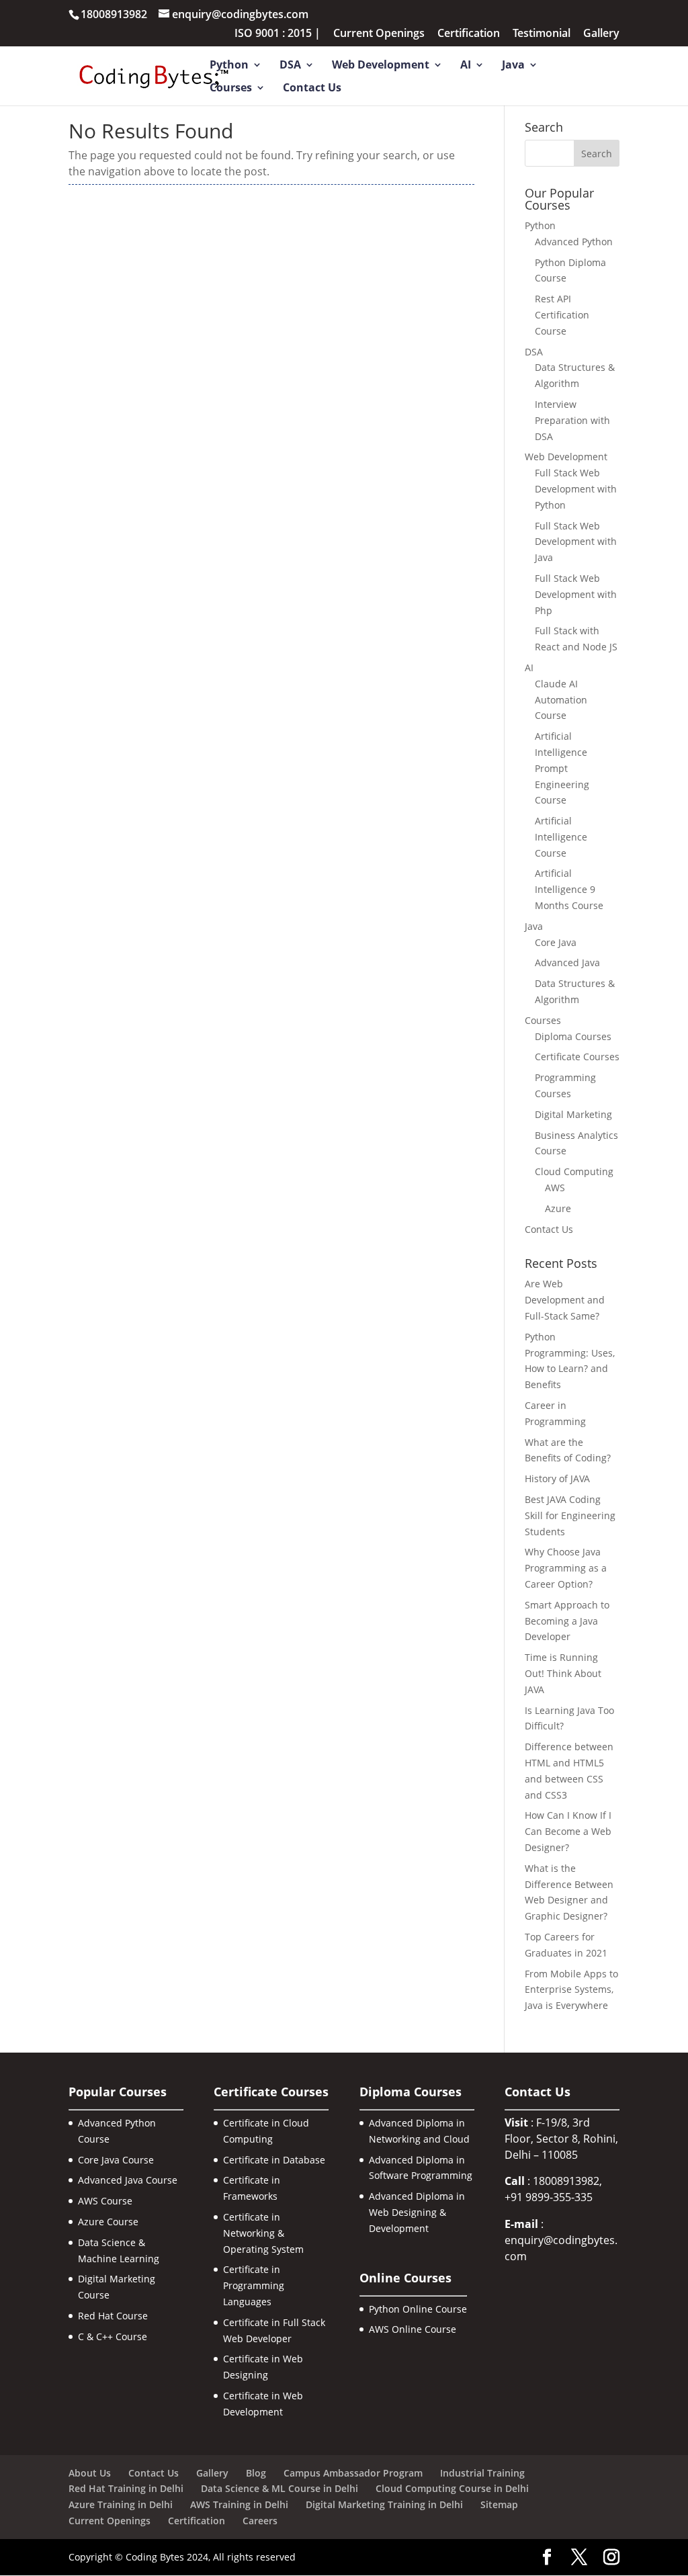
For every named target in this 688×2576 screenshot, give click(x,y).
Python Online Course (418, 2309)
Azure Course (108, 2222)
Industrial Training (482, 2473)
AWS (555, 1188)
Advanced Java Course (128, 2180)
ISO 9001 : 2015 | (277, 34)
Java (513, 66)
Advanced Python (574, 242)
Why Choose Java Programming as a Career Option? (566, 1568)
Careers (260, 2521)
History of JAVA (557, 1478)
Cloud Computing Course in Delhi (452, 2488)
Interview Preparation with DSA (572, 420)
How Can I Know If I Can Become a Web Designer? (568, 1831)
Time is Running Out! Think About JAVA (563, 1673)
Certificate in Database (274, 2160)
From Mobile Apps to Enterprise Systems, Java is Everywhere (571, 1990)
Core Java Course (116, 2160)
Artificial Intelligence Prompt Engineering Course (562, 768)
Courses (231, 89)
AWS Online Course (413, 2329)
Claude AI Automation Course (561, 700)
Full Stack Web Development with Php (576, 594)
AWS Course (105, 2201)
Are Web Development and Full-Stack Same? (565, 1300)
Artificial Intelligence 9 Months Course (569, 889)
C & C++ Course (113, 2336)
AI (466, 66)
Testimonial (542, 34)
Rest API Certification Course (562, 315)
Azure (558, 1208)
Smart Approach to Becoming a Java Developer (567, 1621)
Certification (469, 34)
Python (229, 66)
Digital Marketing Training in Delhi (384, 2504)
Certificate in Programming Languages (254, 2285)
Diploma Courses (573, 1036)
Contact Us (312, 89)
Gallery (601, 34)
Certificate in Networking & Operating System (263, 2233)
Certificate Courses (577, 1057)
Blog (256, 2473)
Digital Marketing (573, 1114)
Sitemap (499, 2504)
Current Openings (379, 34)
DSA (290, 66)
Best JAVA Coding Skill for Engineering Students (570, 1515)
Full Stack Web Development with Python (576, 489)
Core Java (556, 942)
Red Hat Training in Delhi (126, 2488)
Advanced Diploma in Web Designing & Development (417, 2212)
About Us (90, 2473)
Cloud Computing (574, 1171)
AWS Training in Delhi (239, 2504)
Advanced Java (567, 962)
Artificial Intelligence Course (561, 837)
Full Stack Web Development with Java (576, 542)
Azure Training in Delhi (121, 2504)
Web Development (381, 66)
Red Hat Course (113, 2316)
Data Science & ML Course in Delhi (279, 2488)
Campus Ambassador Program (353, 2473)
